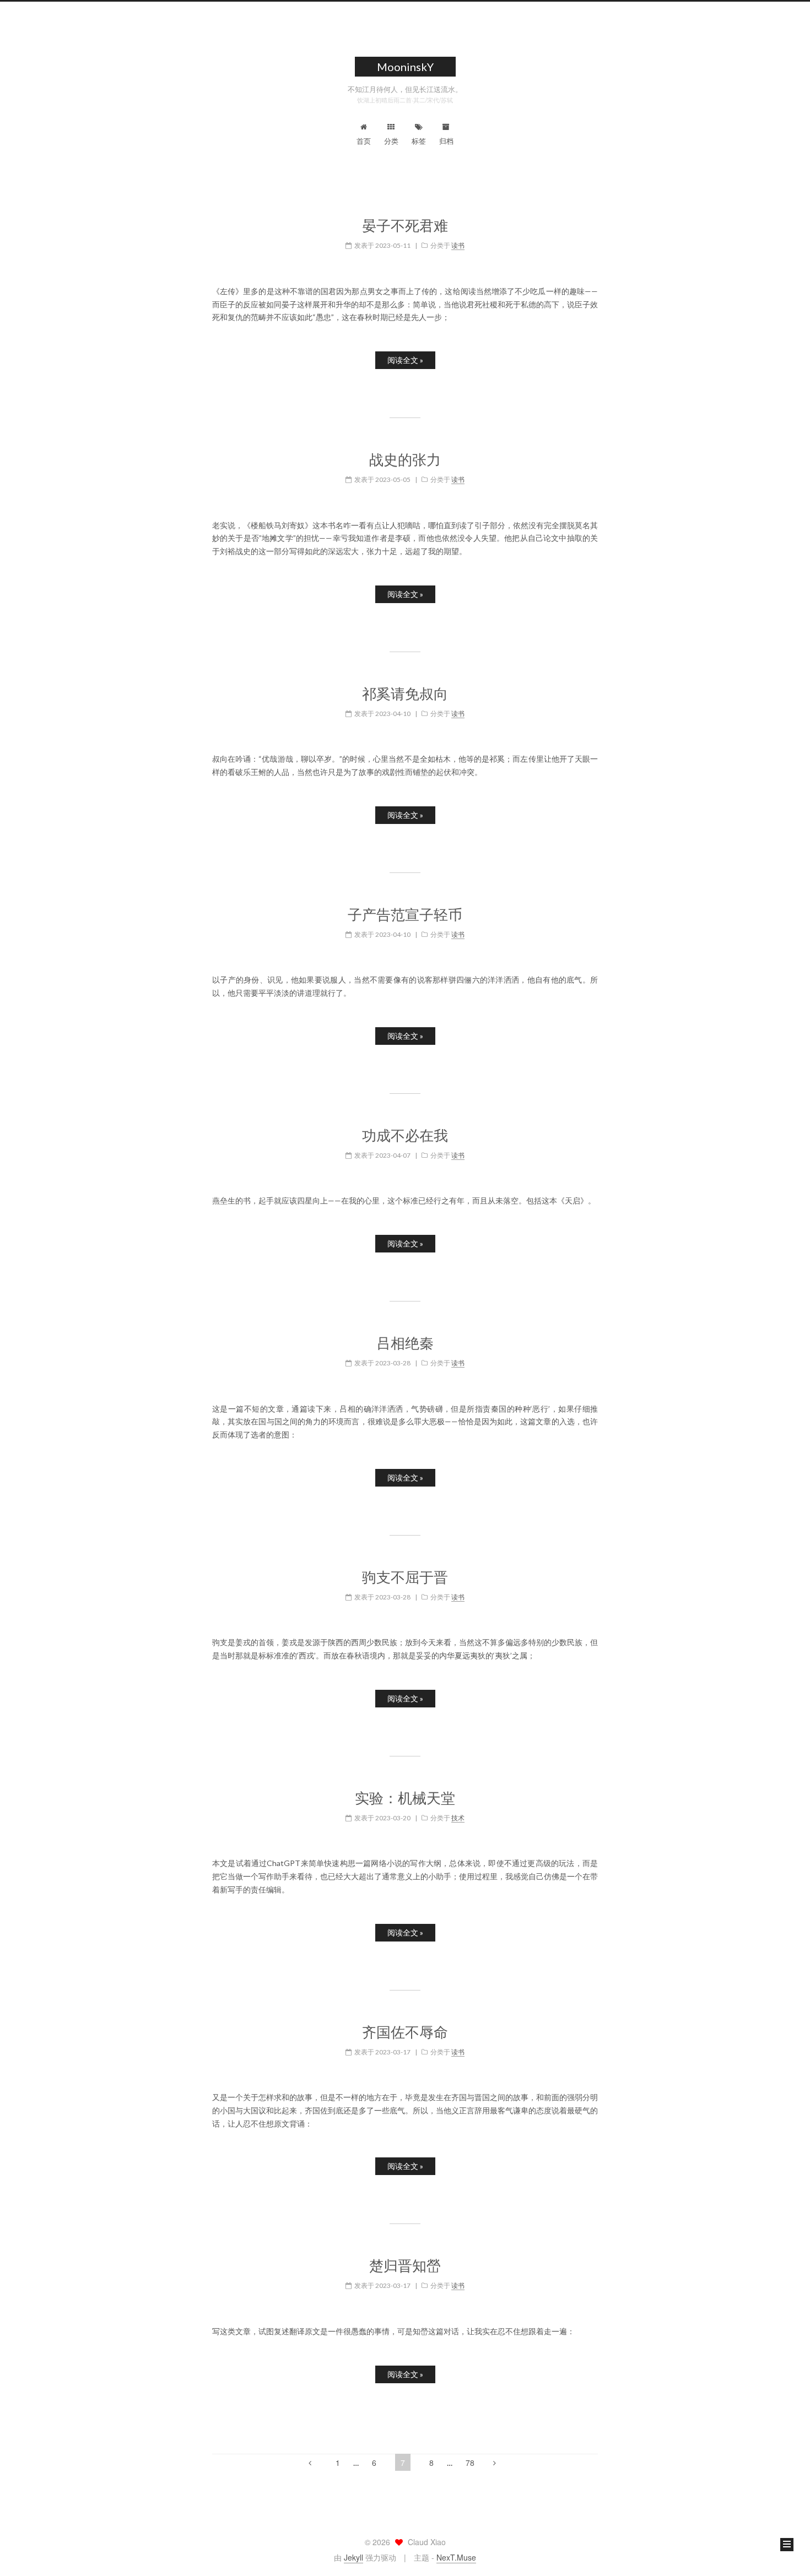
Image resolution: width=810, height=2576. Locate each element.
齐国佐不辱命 (405, 2032)
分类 (391, 141)
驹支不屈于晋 (405, 1577)
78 (470, 2463)
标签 (419, 141)
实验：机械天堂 (405, 1798)
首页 (364, 141)
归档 (446, 141)
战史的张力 (405, 460)
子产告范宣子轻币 (405, 915)
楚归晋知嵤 (405, 2266)
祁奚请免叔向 (405, 694)
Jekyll (353, 2557)
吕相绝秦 (405, 1343)
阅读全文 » (405, 360)
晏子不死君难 (405, 226)
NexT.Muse (456, 2557)
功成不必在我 (405, 1135)
